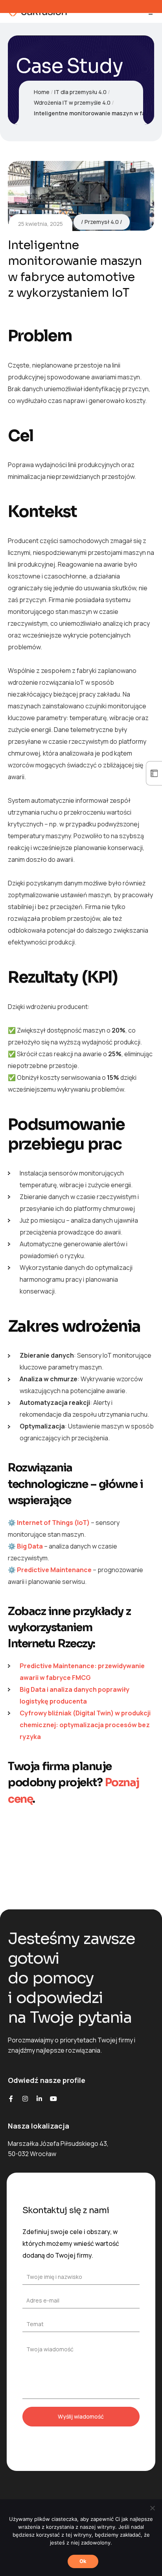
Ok (83, 2561)
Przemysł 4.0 (102, 222)
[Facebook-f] (11, 2099)
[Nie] (152, 2508)
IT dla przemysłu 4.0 (80, 92)
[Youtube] (53, 2099)
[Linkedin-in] (39, 2099)
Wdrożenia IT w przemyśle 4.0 (72, 103)
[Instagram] (25, 2099)
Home (42, 92)
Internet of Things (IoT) (53, 1523)
